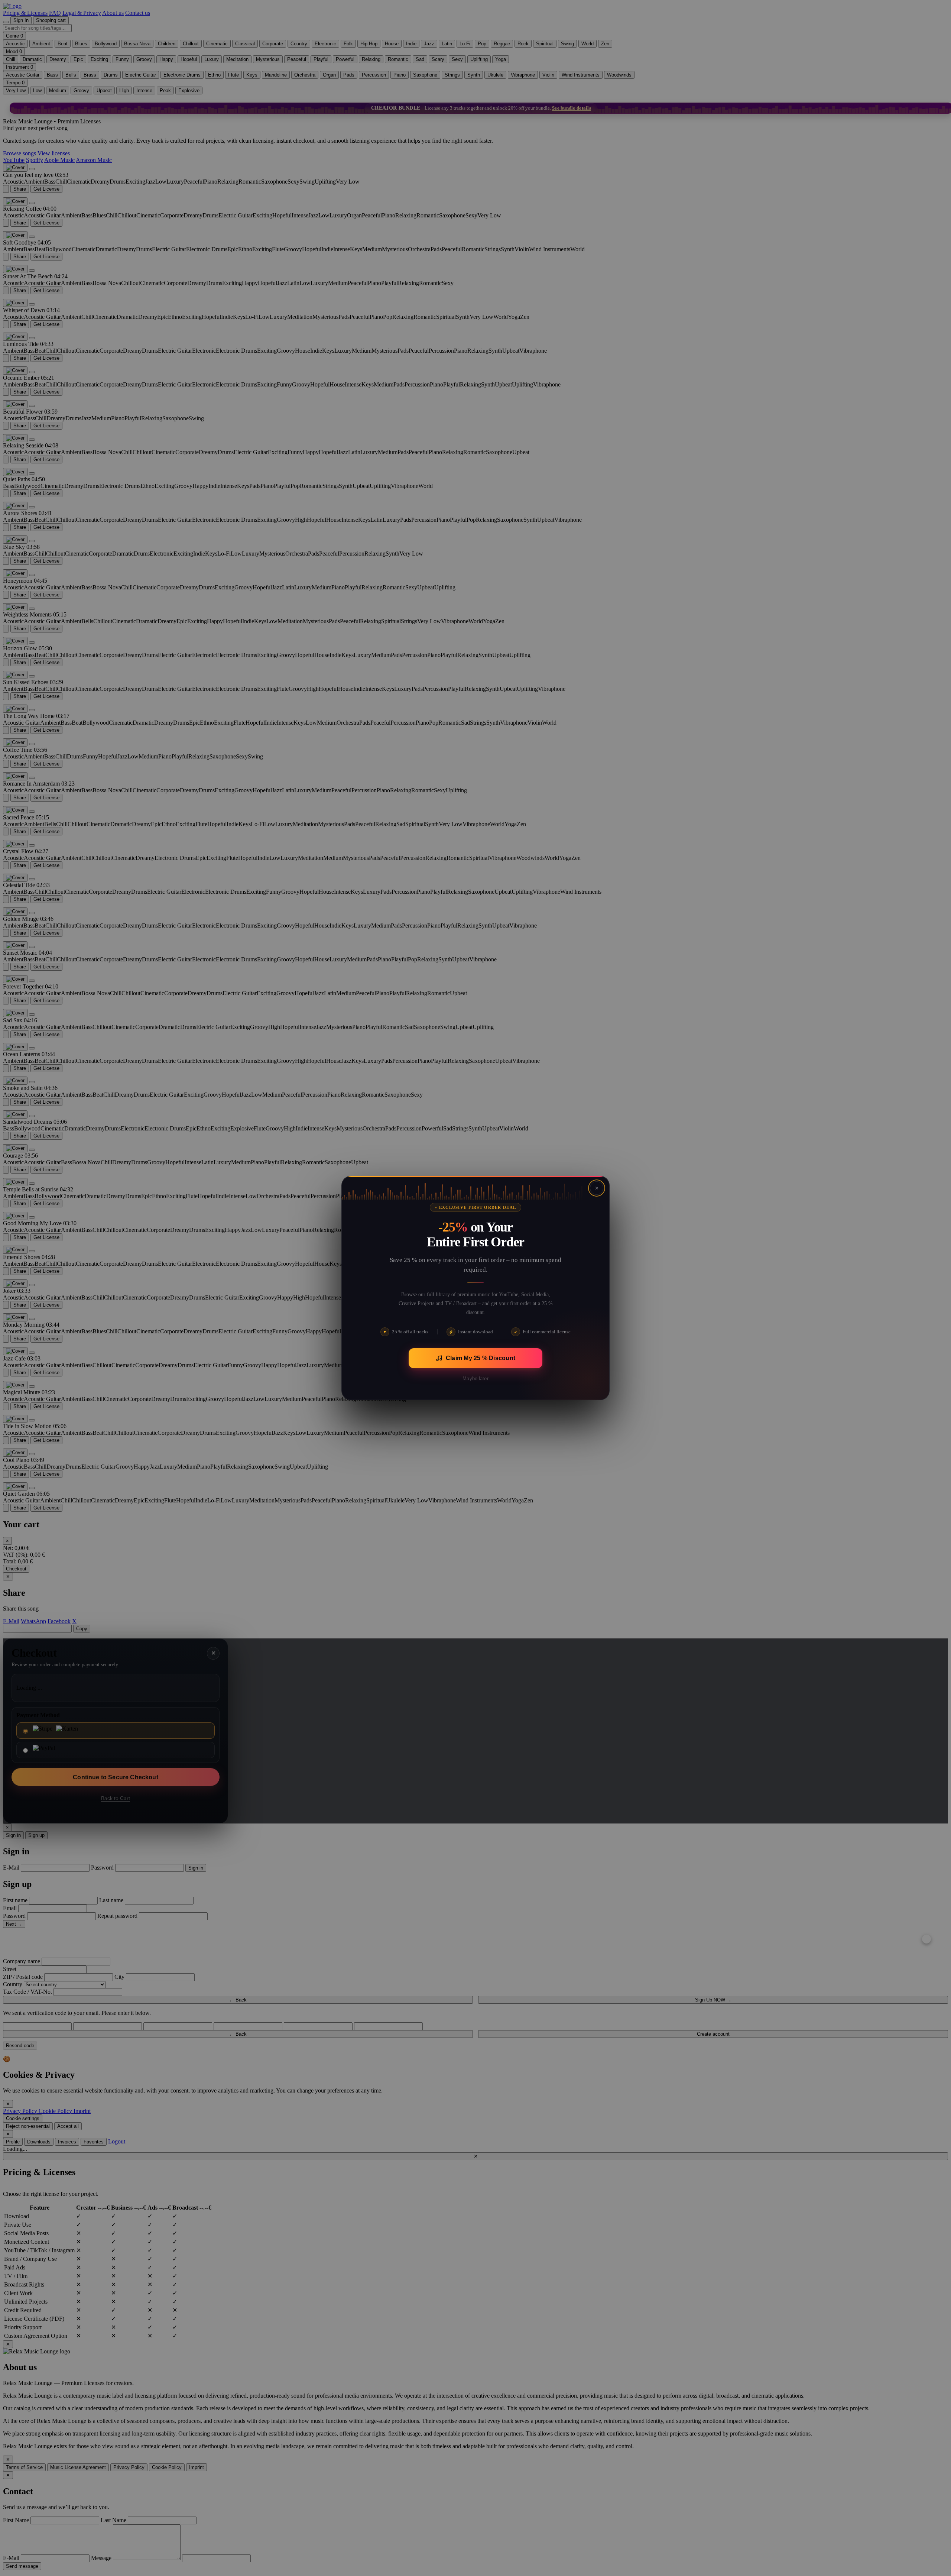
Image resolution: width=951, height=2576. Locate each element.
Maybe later (475, 1378)
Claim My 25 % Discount (481, 1358)
